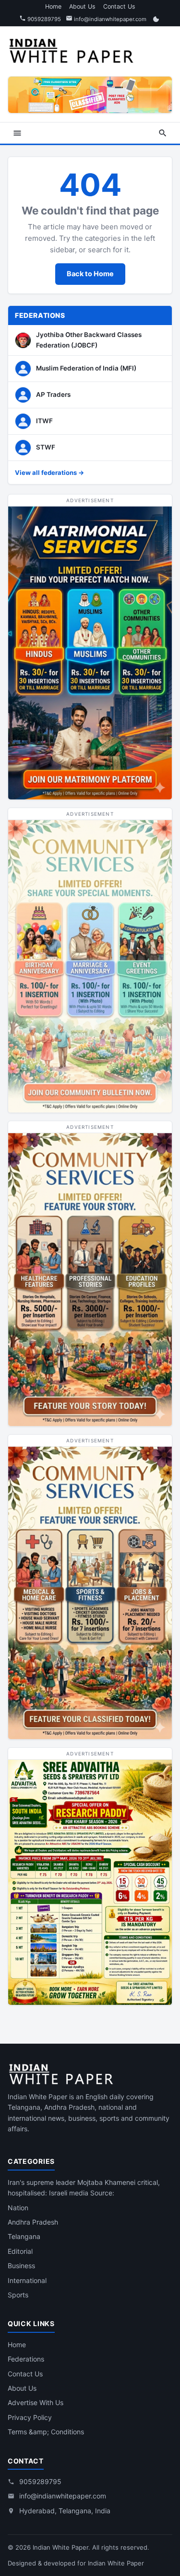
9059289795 (43, 19)
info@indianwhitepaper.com (109, 19)
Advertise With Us (36, 2402)
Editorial (20, 2251)
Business (21, 2266)
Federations (26, 2359)
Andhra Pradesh (33, 2222)
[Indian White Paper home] (75, 50)
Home (53, 6)
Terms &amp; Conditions (46, 2432)
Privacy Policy (30, 2417)
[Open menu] (17, 133)
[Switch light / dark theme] (156, 19)
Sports (18, 2295)
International (27, 2280)
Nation (18, 2208)
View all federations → (49, 472)
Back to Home (90, 274)
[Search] (163, 133)
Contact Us (119, 6)
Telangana (24, 2236)
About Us (82, 6)
